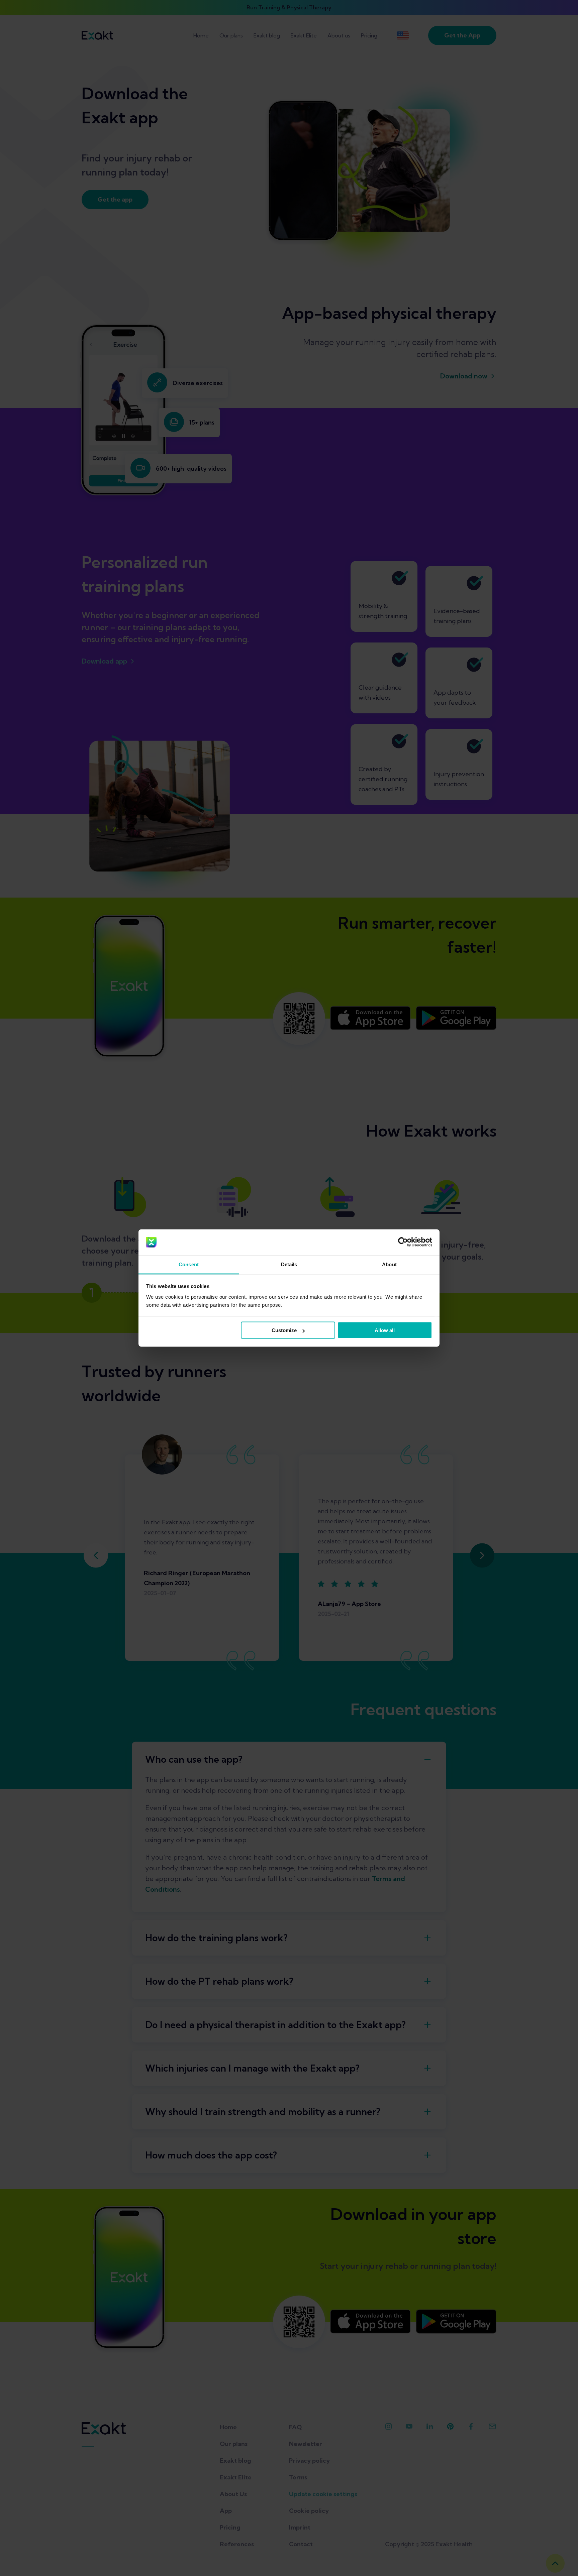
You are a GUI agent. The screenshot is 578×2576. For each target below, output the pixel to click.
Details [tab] (289, 1264)
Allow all (385, 1330)
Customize (284, 1330)
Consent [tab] (189, 1264)
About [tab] (389, 1264)
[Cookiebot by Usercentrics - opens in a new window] (403, 1242)
